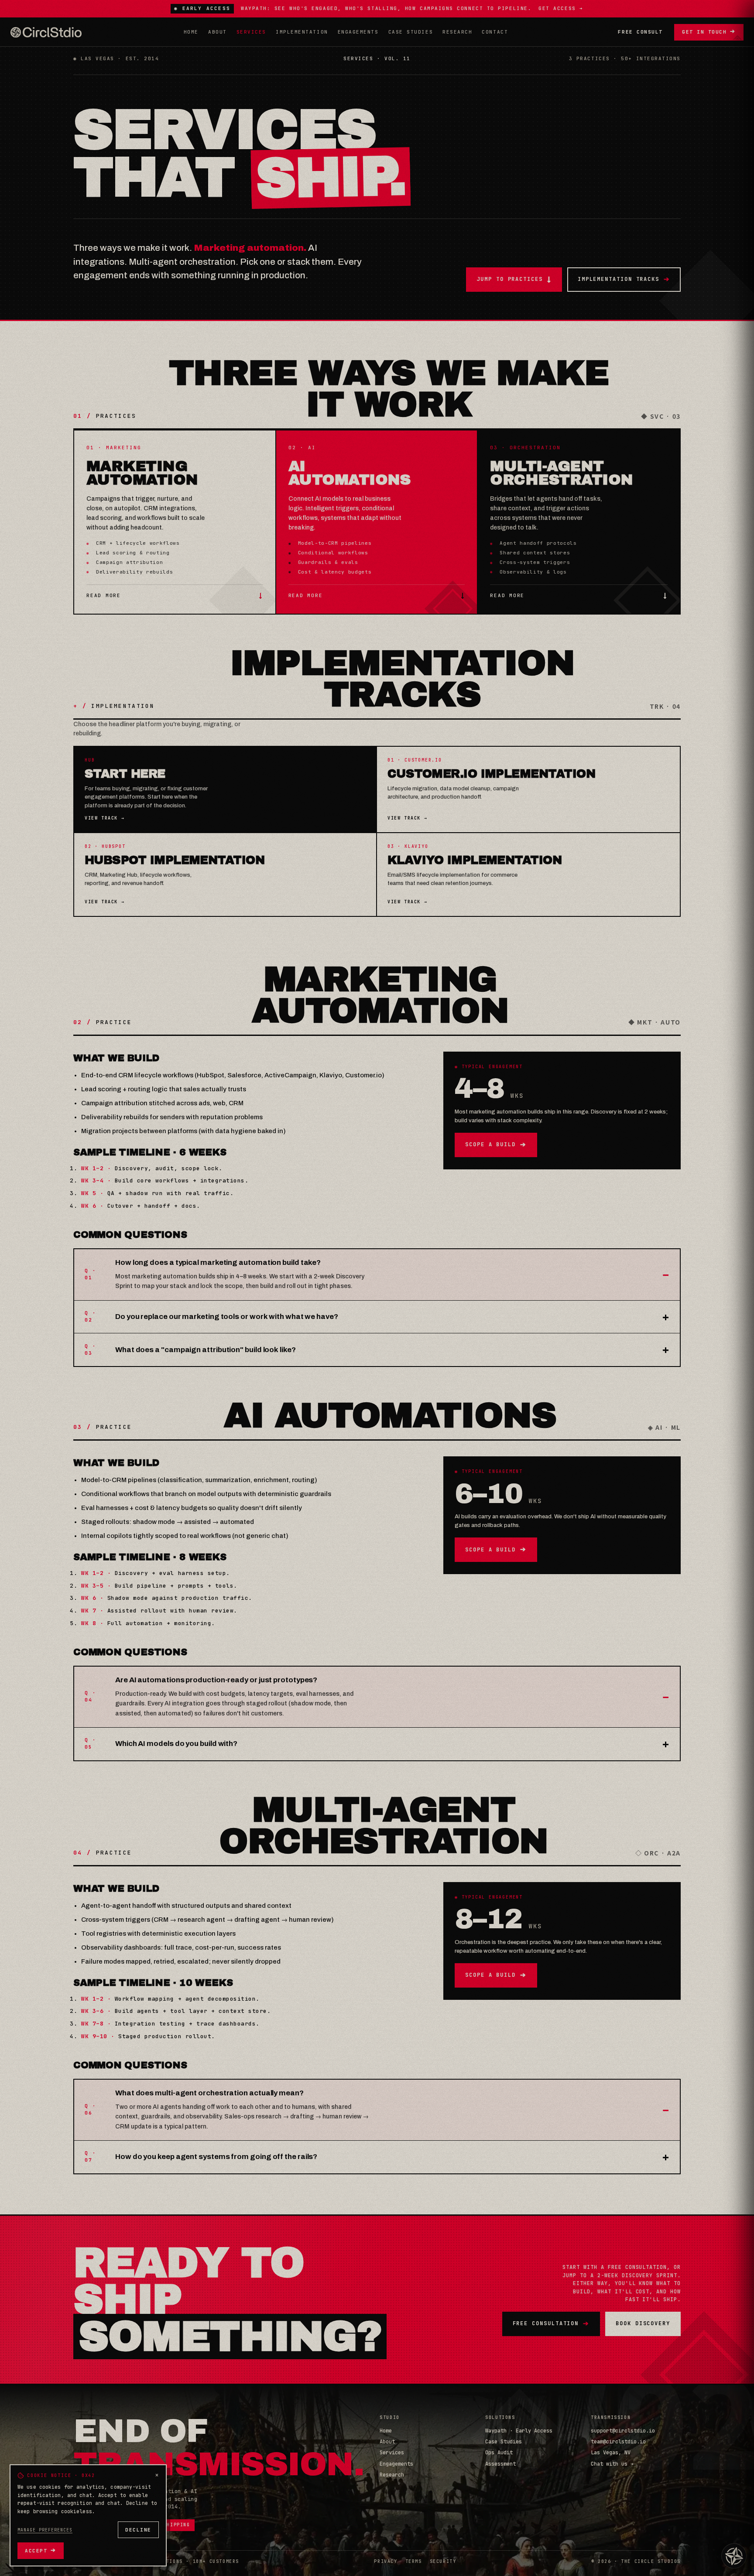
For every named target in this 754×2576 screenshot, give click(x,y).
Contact (495, 32)
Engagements (358, 32)
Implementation (302, 32)
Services (251, 32)
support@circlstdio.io (623, 2431)
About (218, 32)
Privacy (386, 2561)
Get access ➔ (561, 8)
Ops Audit (499, 2453)
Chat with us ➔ (612, 2464)
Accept (41, 2550)
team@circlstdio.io (618, 2442)
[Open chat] (734, 2556)
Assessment (500, 2464)
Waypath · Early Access (519, 2431)
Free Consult (640, 32)
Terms (414, 2561)
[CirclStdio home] (46, 32)
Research (457, 32)
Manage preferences (45, 2530)
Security (443, 2561)
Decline (138, 2530)
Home (191, 32)
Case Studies (411, 32)
